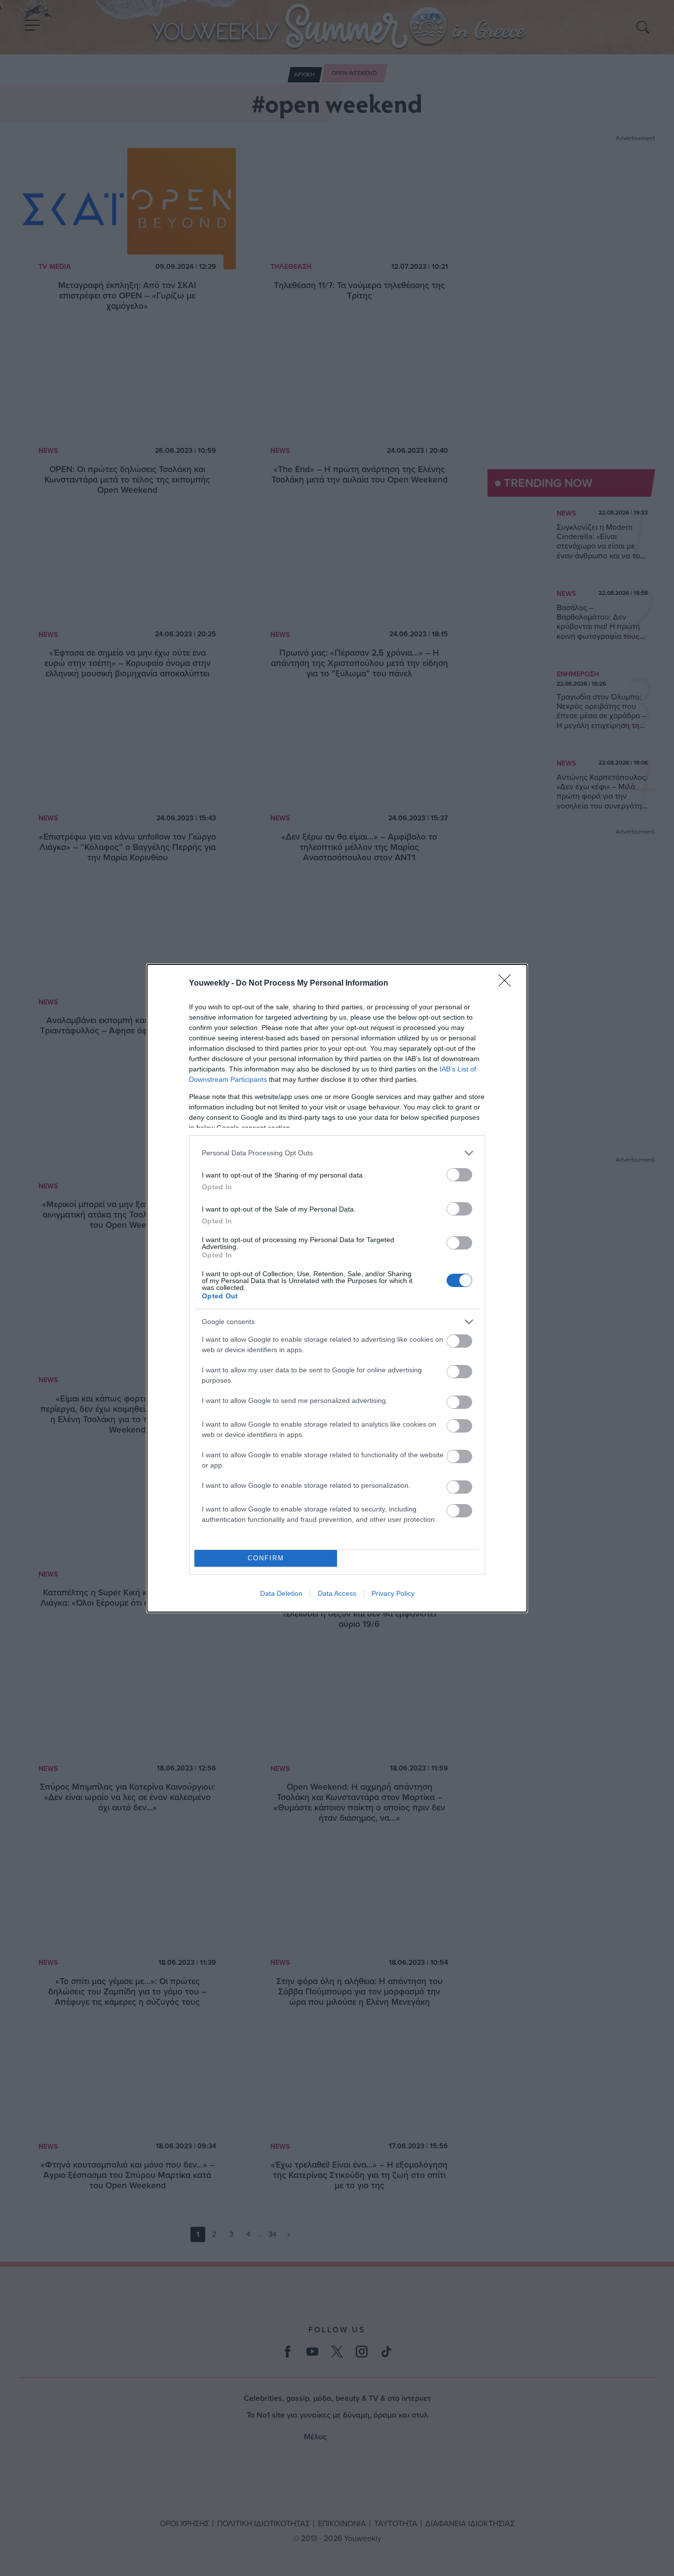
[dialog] (337, 1288)
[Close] (508, 984)
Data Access (337, 1593)
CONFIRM (266, 1558)
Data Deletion (281, 1593)
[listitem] (337, 1153)
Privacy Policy (393, 1593)
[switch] (459, 1175)
